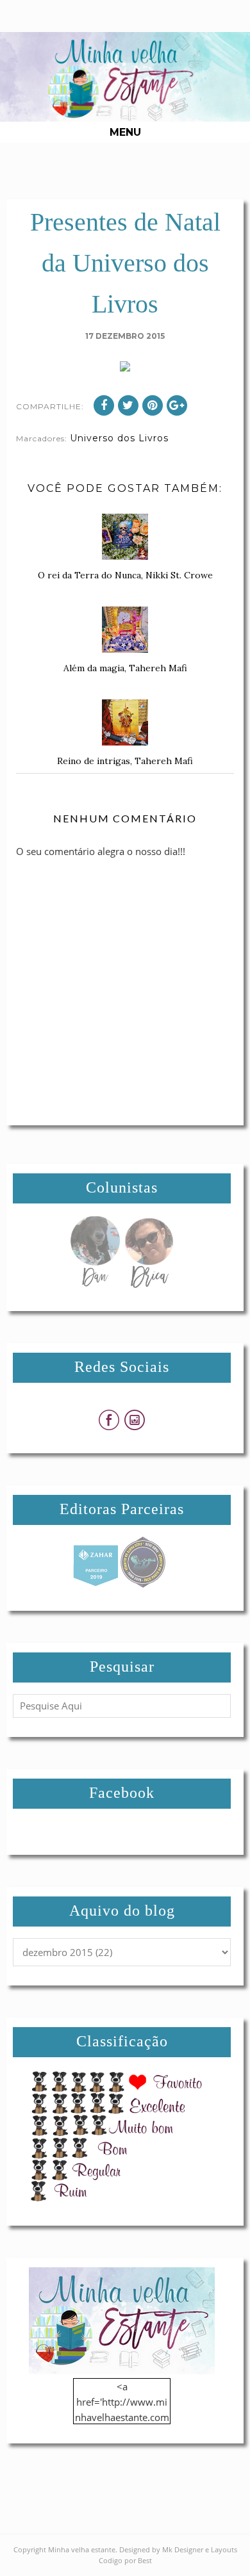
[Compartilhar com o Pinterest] (153, 405)
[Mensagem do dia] (95, 1284)
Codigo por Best (125, 2560)
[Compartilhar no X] (128, 405)
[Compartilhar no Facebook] (104, 405)
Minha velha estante (82, 2549)
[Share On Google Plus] (177, 405)
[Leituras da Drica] (149, 1284)
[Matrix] (96, 1584)
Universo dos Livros (119, 438)
